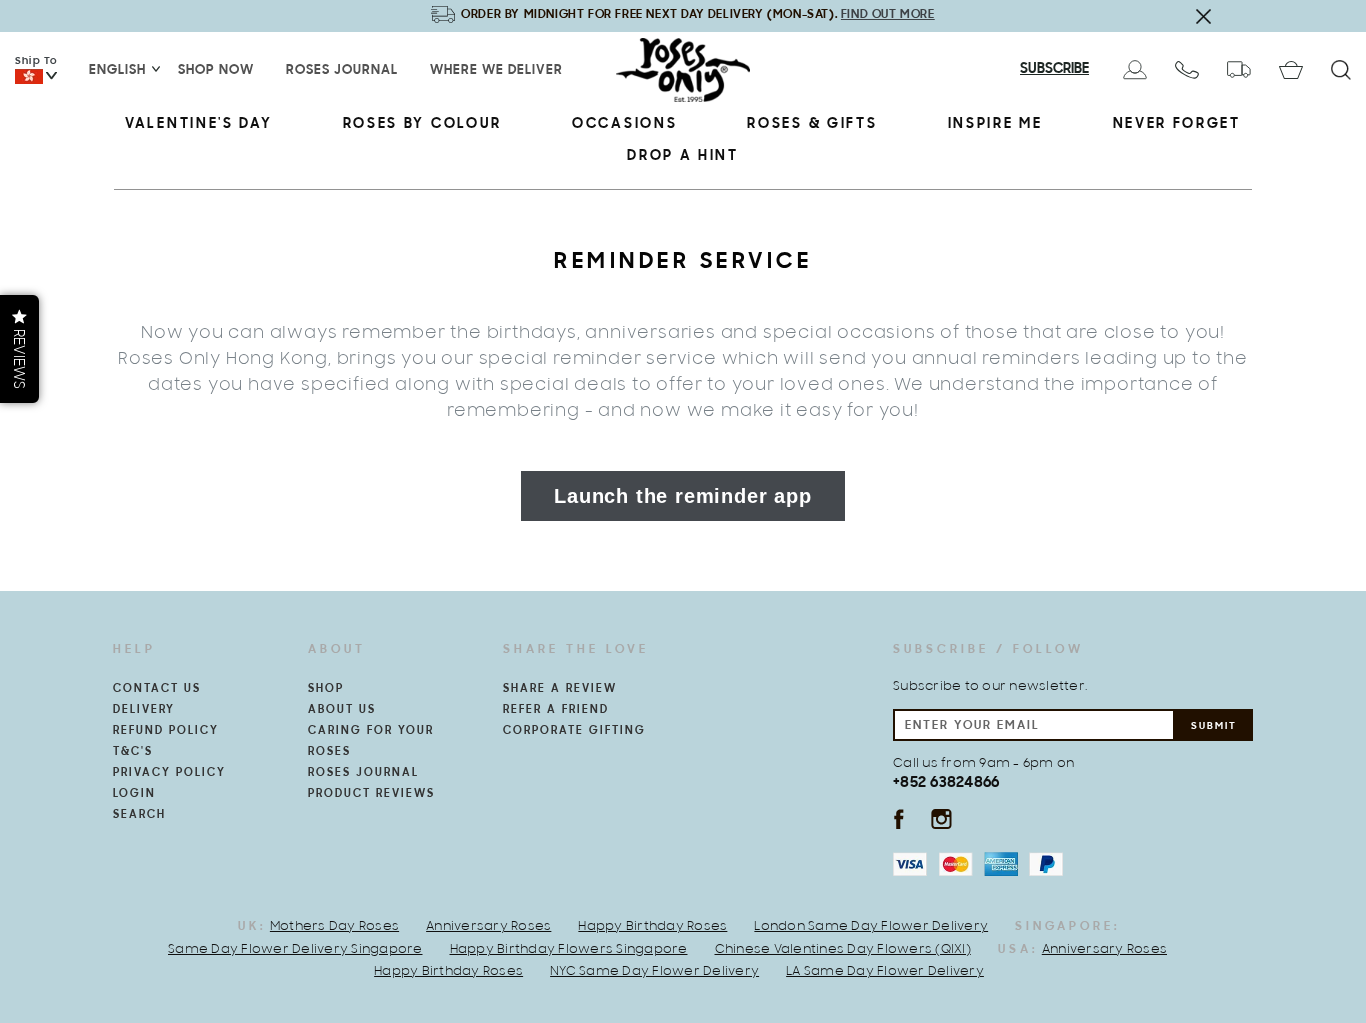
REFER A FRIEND (556, 710)
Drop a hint (683, 156)
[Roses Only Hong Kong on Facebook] (898, 818)
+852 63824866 (946, 783)
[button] (19, 349)
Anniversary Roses (488, 927)
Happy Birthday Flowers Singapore (569, 950)
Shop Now (216, 71)
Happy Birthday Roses (652, 927)
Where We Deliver (496, 71)
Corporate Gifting (574, 731)
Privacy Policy (169, 773)
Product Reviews (371, 794)
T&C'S (133, 752)
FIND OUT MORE (888, 14)
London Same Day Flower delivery (871, 927)
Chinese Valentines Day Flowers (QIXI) (843, 950)
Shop (326, 689)
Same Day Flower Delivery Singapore (295, 950)
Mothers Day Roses (334, 927)
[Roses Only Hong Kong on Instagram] (941, 818)
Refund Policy (166, 731)
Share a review (560, 689)
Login (134, 794)
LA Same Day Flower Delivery (885, 972)
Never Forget (1177, 124)
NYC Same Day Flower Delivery (654, 972)
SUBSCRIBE (1054, 69)
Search (139, 815)
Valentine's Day (199, 124)
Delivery (144, 710)
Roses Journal (342, 71)
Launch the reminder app (682, 496)
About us (342, 710)
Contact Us (157, 689)
